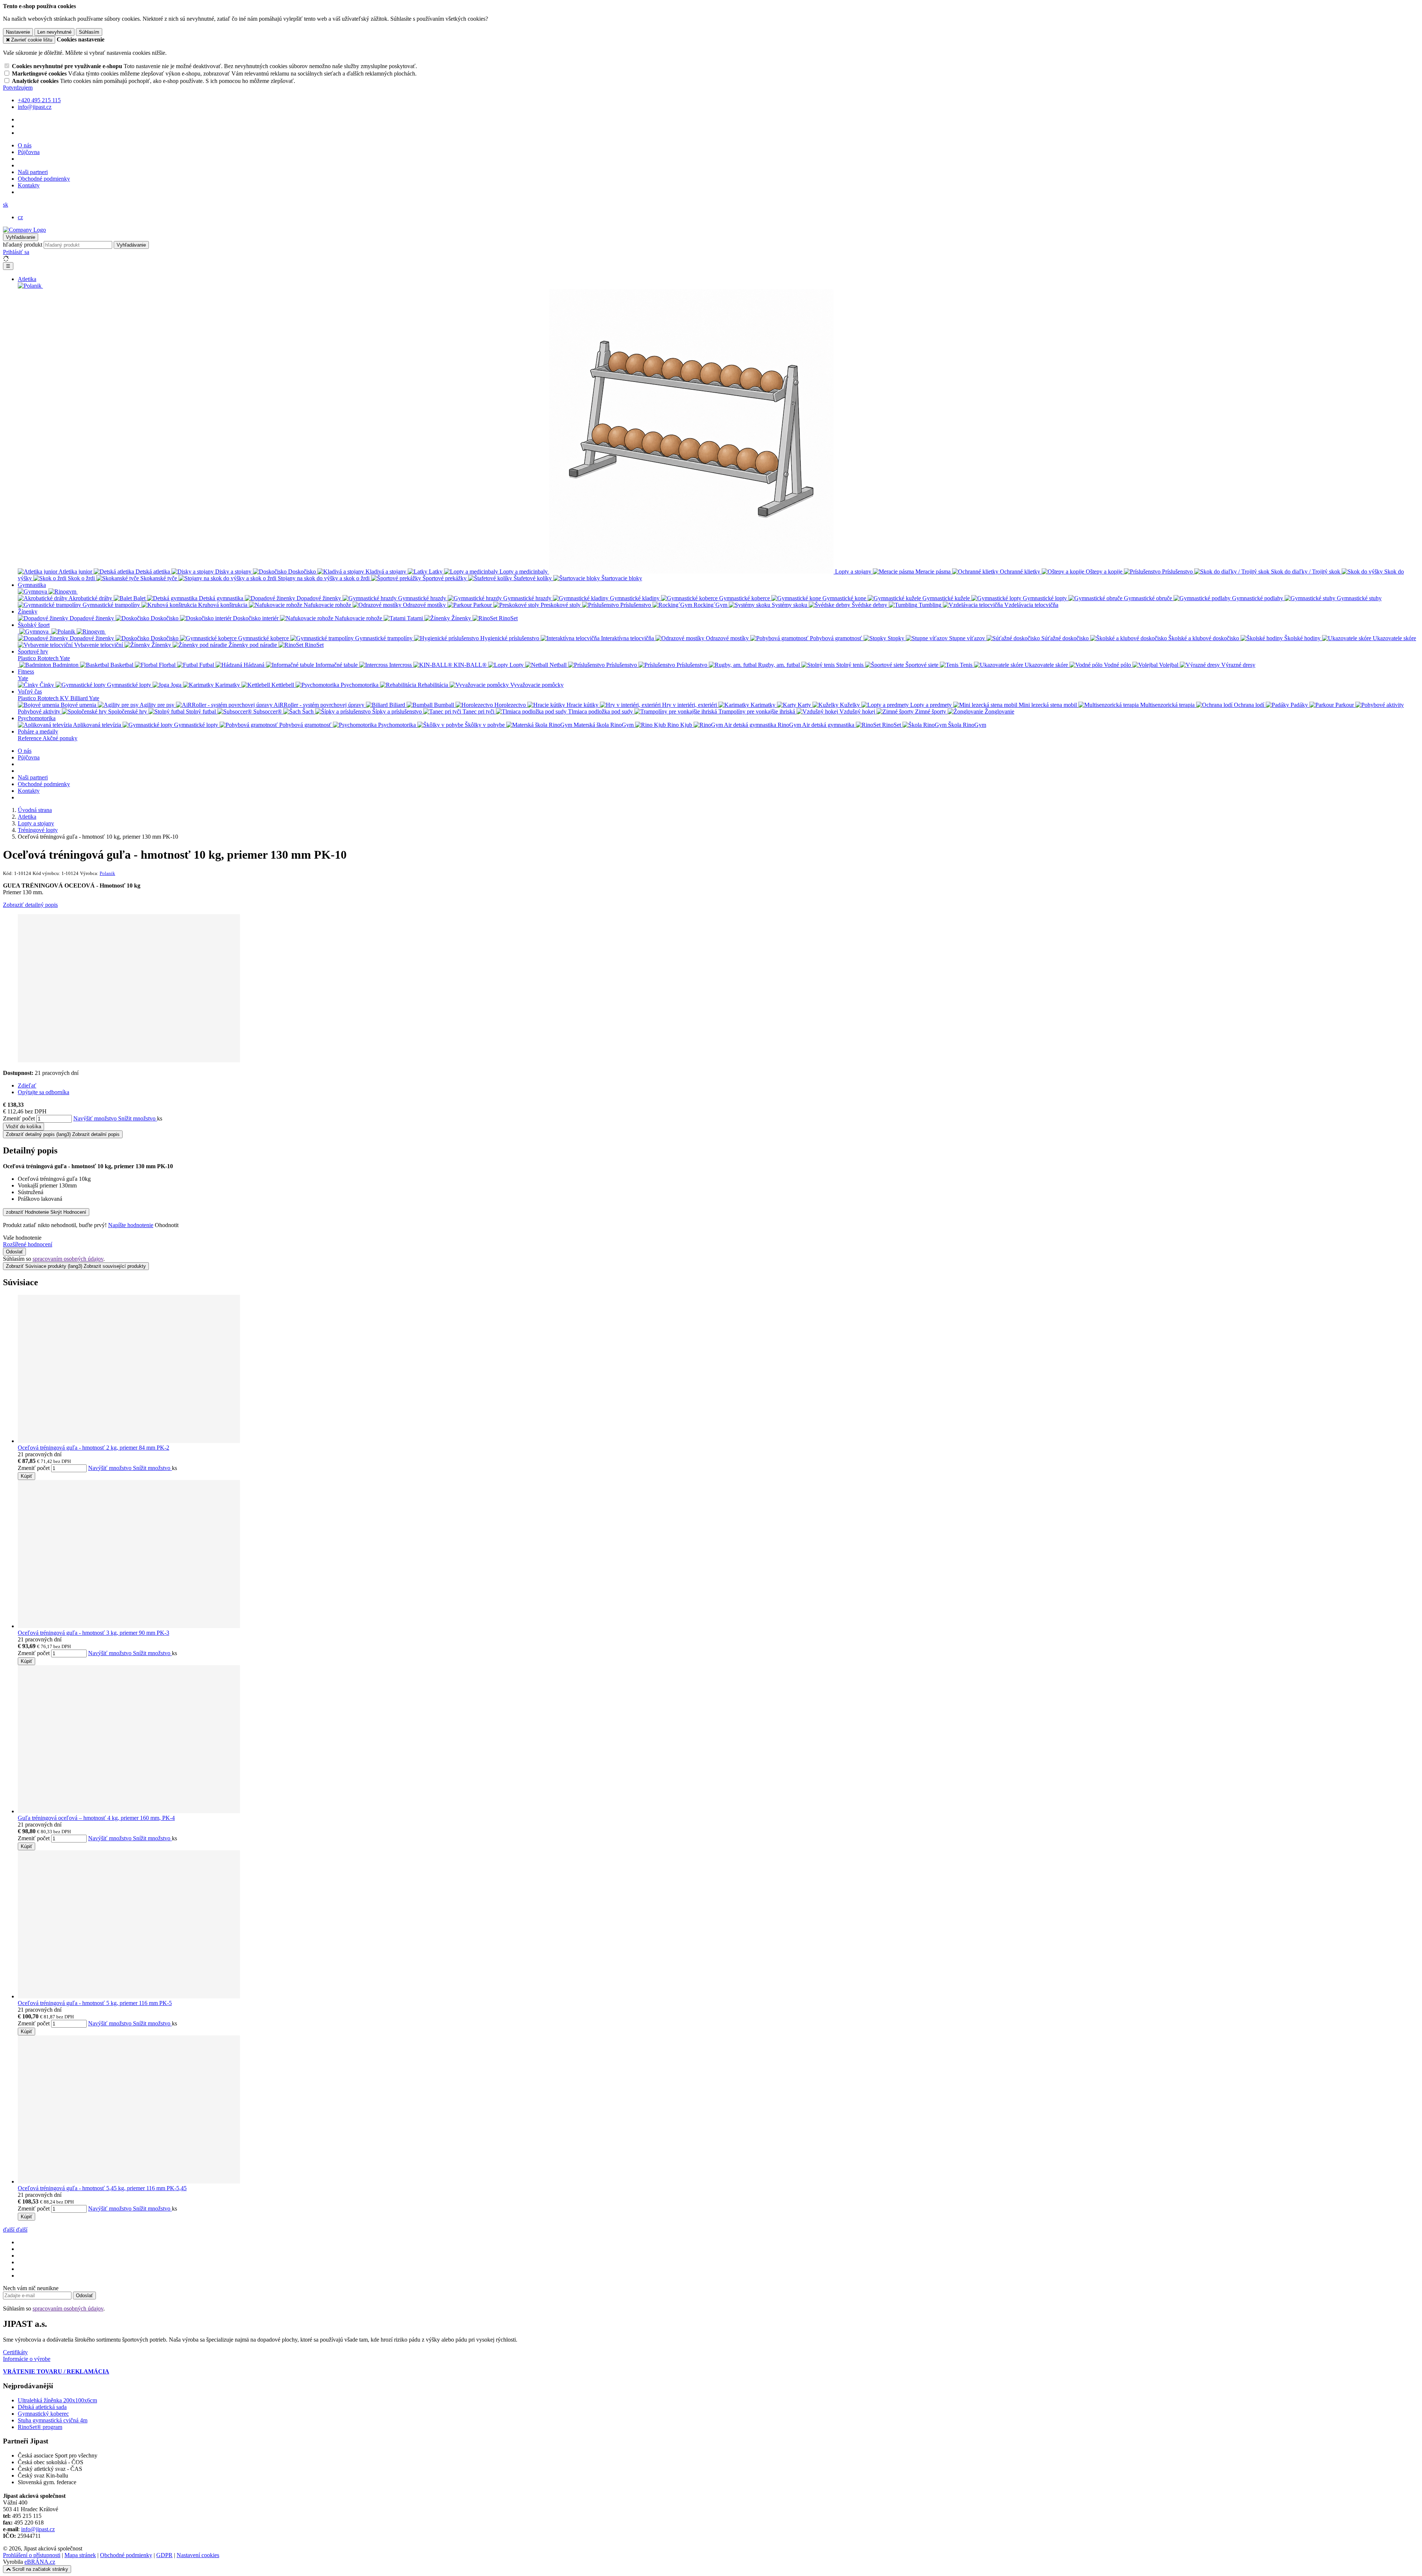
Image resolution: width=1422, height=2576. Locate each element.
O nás (25, 145)
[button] (6, 205)
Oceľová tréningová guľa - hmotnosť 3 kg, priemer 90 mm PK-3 (94, 1633)
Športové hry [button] (33, 651)
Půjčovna (29, 152)
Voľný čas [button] (30, 691)
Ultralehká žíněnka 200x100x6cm (57, 2400)
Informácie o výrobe (27, 2359)
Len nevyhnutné (54, 32)
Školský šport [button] (34, 625)
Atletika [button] (27, 279)
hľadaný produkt (23, 245)
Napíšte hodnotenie (131, 1225)
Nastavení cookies (198, 2555)
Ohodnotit (167, 1225)
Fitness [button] (26, 671)
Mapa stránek (80, 2555)
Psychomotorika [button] (37, 718)
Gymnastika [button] (32, 585)
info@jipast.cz (38, 2529)
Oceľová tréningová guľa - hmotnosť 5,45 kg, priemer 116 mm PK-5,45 (102, 2188)
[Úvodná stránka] (24, 230)
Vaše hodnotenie (22, 1238)
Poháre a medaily (38, 731)
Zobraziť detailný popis (30, 905)
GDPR (164, 2555)
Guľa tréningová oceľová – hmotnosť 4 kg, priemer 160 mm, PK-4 (96, 1818)
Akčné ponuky (60, 738)
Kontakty (29, 185)
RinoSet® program (40, 2427)
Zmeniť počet (19, 1118)
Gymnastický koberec (43, 2414)
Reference (30, 738)
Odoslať (14, 1252)
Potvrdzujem (18, 88)
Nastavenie (18, 32)
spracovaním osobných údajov (68, 1259)
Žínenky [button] (28, 612)
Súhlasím (89, 32)
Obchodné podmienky (44, 179)
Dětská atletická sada (42, 2407)
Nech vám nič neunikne (31, 2288)
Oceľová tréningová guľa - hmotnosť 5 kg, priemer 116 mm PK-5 (95, 2003)
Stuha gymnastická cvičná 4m (53, 2420)
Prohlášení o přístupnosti (32, 2555)
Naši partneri (33, 172)
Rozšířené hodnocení (28, 1244)
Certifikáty (15, 2352)
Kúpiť (26, 1476)
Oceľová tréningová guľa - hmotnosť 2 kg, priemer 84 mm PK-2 (94, 1448)
